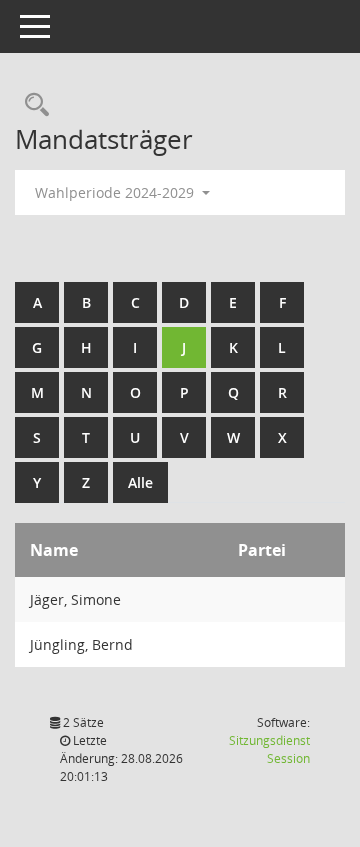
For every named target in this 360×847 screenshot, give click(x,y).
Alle (140, 482)
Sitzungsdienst (269, 749)
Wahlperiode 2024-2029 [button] (116, 192)
